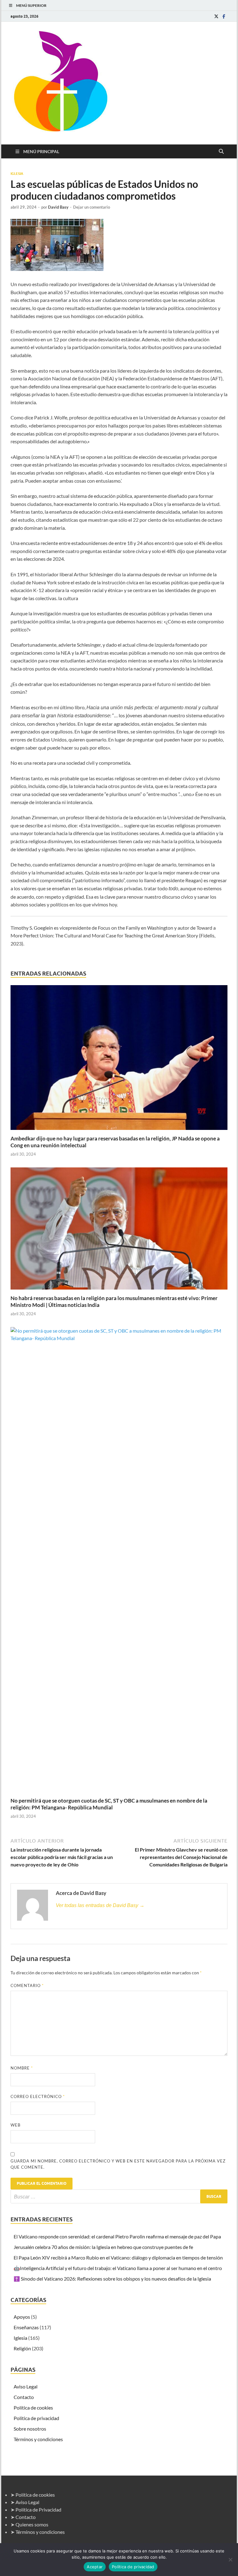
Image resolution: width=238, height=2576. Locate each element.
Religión (22, 2348)
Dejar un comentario (92, 207)
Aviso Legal (26, 2386)
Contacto (24, 2397)
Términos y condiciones (38, 2439)
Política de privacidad (133, 2567)
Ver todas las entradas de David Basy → (100, 1905)
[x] (216, 16)
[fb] (224, 16)
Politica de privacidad (36, 2418)
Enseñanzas (26, 2327)
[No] (230, 2560)
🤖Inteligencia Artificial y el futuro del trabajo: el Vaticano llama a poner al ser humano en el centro (118, 2268)
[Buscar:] (119, 2196)
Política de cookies (33, 2408)
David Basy (58, 207)
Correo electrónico (38, 2096)
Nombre (22, 2068)
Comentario (27, 1985)
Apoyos (22, 2317)
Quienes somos (32, 2524)
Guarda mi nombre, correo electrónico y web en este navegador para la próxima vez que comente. (118, 2164)
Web (15, 2125)
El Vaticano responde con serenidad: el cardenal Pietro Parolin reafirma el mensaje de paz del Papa (117, 2236)
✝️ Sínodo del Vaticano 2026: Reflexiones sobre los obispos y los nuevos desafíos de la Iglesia (112, 2279)
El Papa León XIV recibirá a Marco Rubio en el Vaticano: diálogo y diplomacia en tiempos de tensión (118, 2257)
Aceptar (95, 2567)
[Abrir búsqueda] (221, 152)
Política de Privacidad (38, 2510)
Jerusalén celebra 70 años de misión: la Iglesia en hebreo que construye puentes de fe (103, 2247)
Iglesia (17, 174)
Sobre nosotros (30, 2429)
